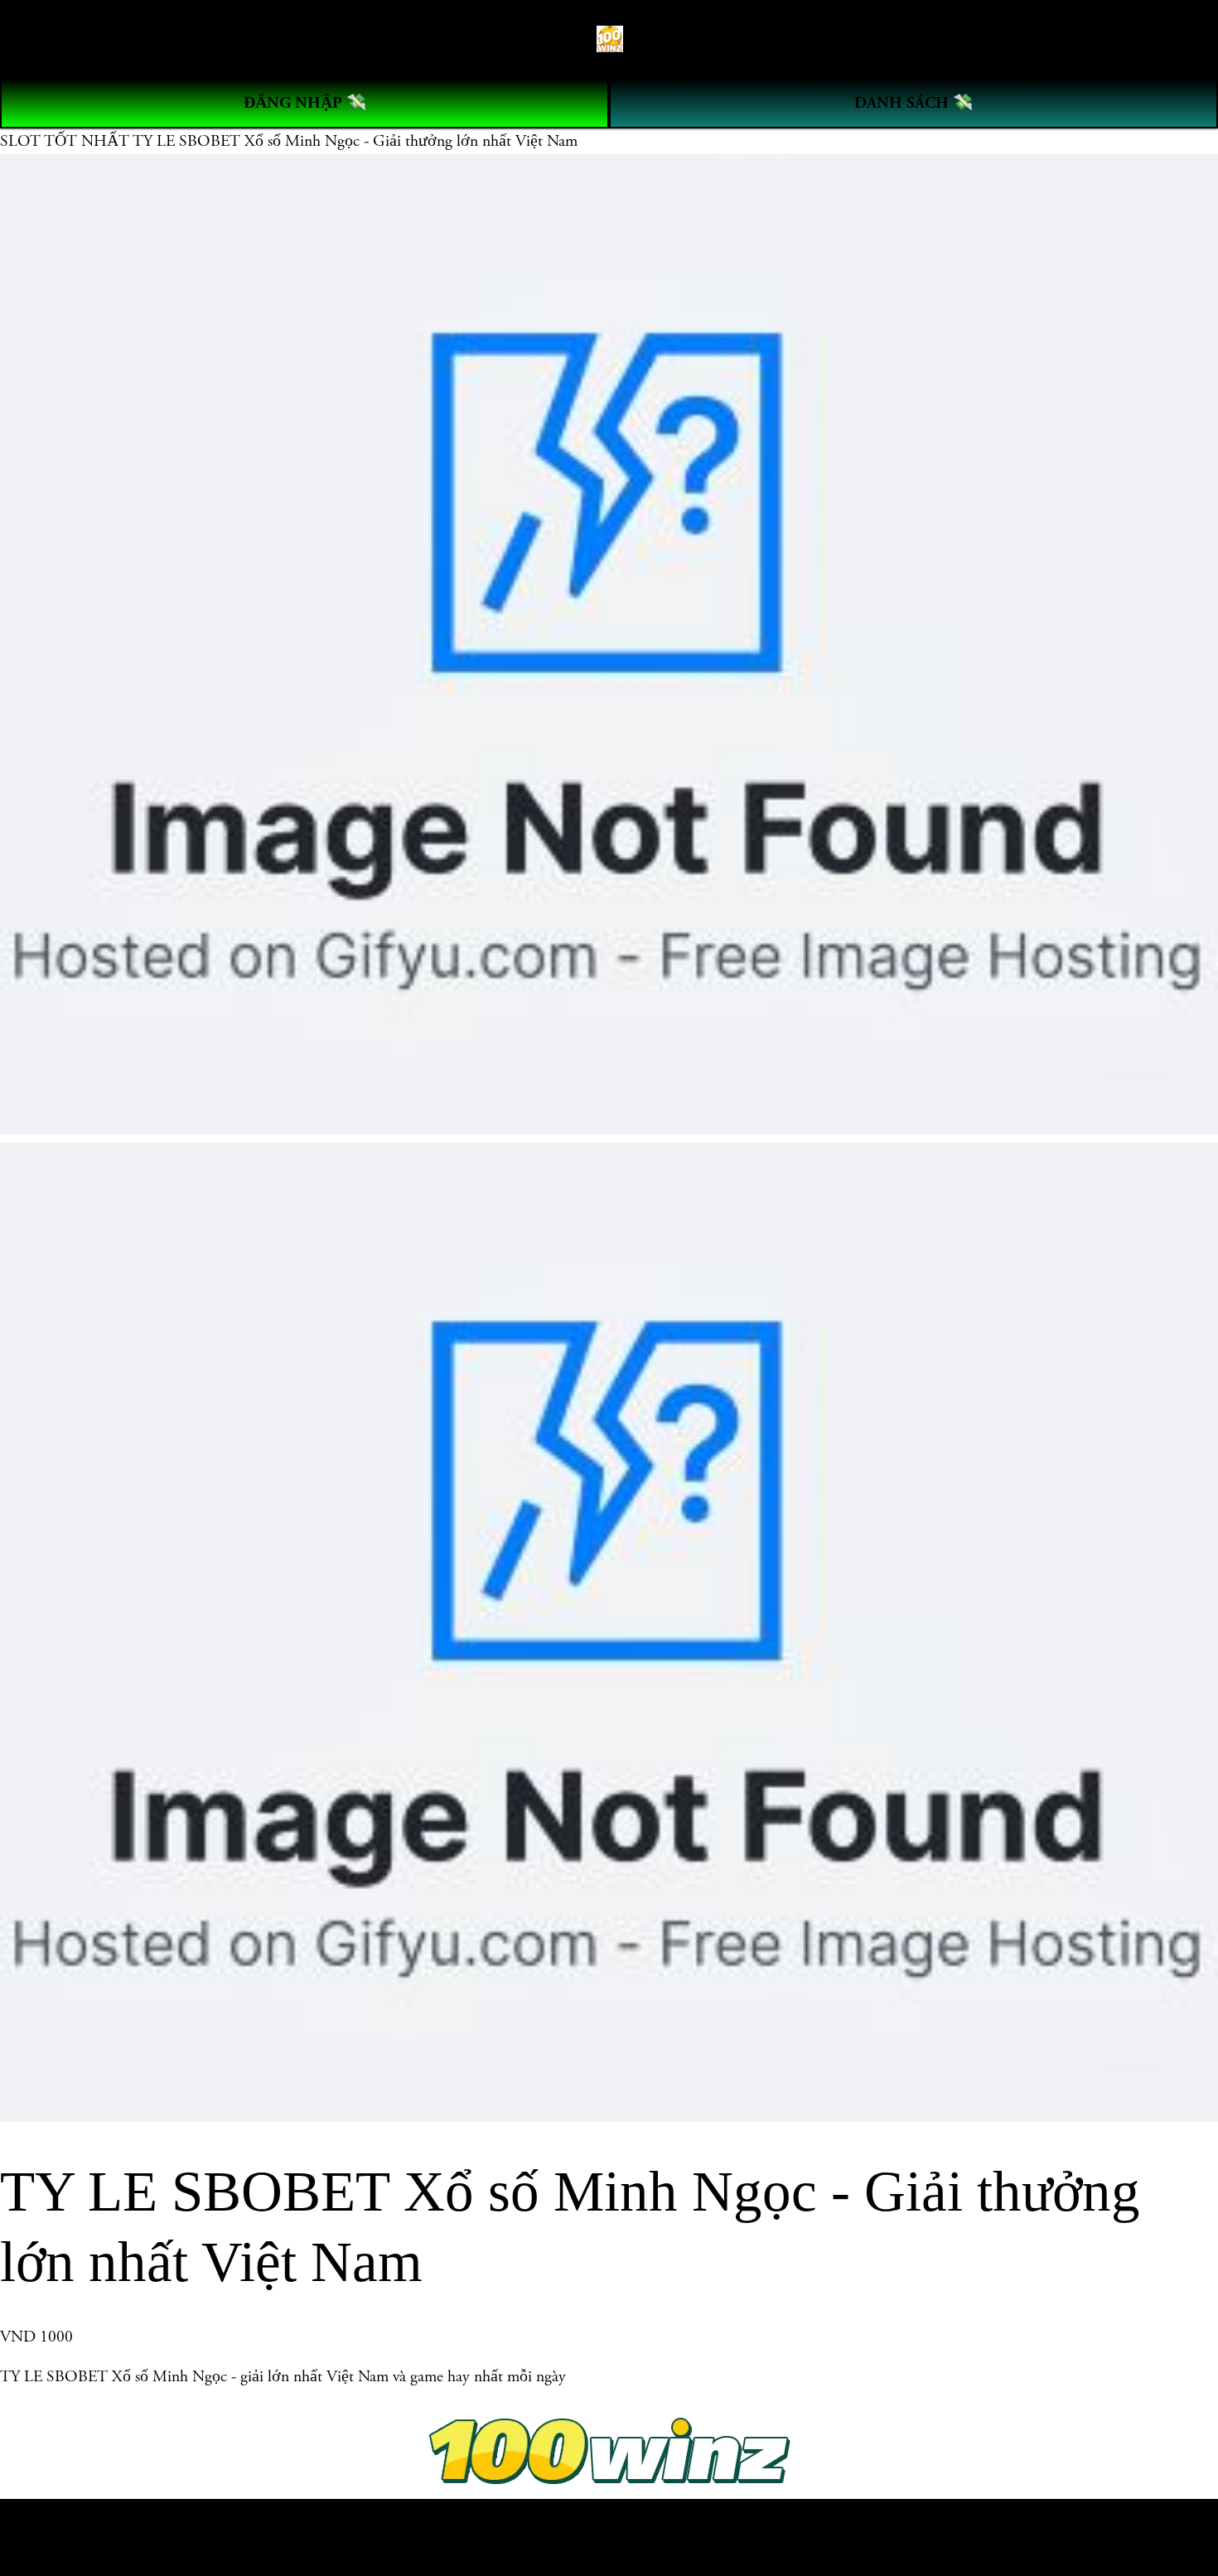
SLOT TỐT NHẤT (66, 141)
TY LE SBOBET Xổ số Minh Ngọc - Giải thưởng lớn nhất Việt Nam (355, 141)
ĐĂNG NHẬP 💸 (305, 103)
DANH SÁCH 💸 (914, 103)
